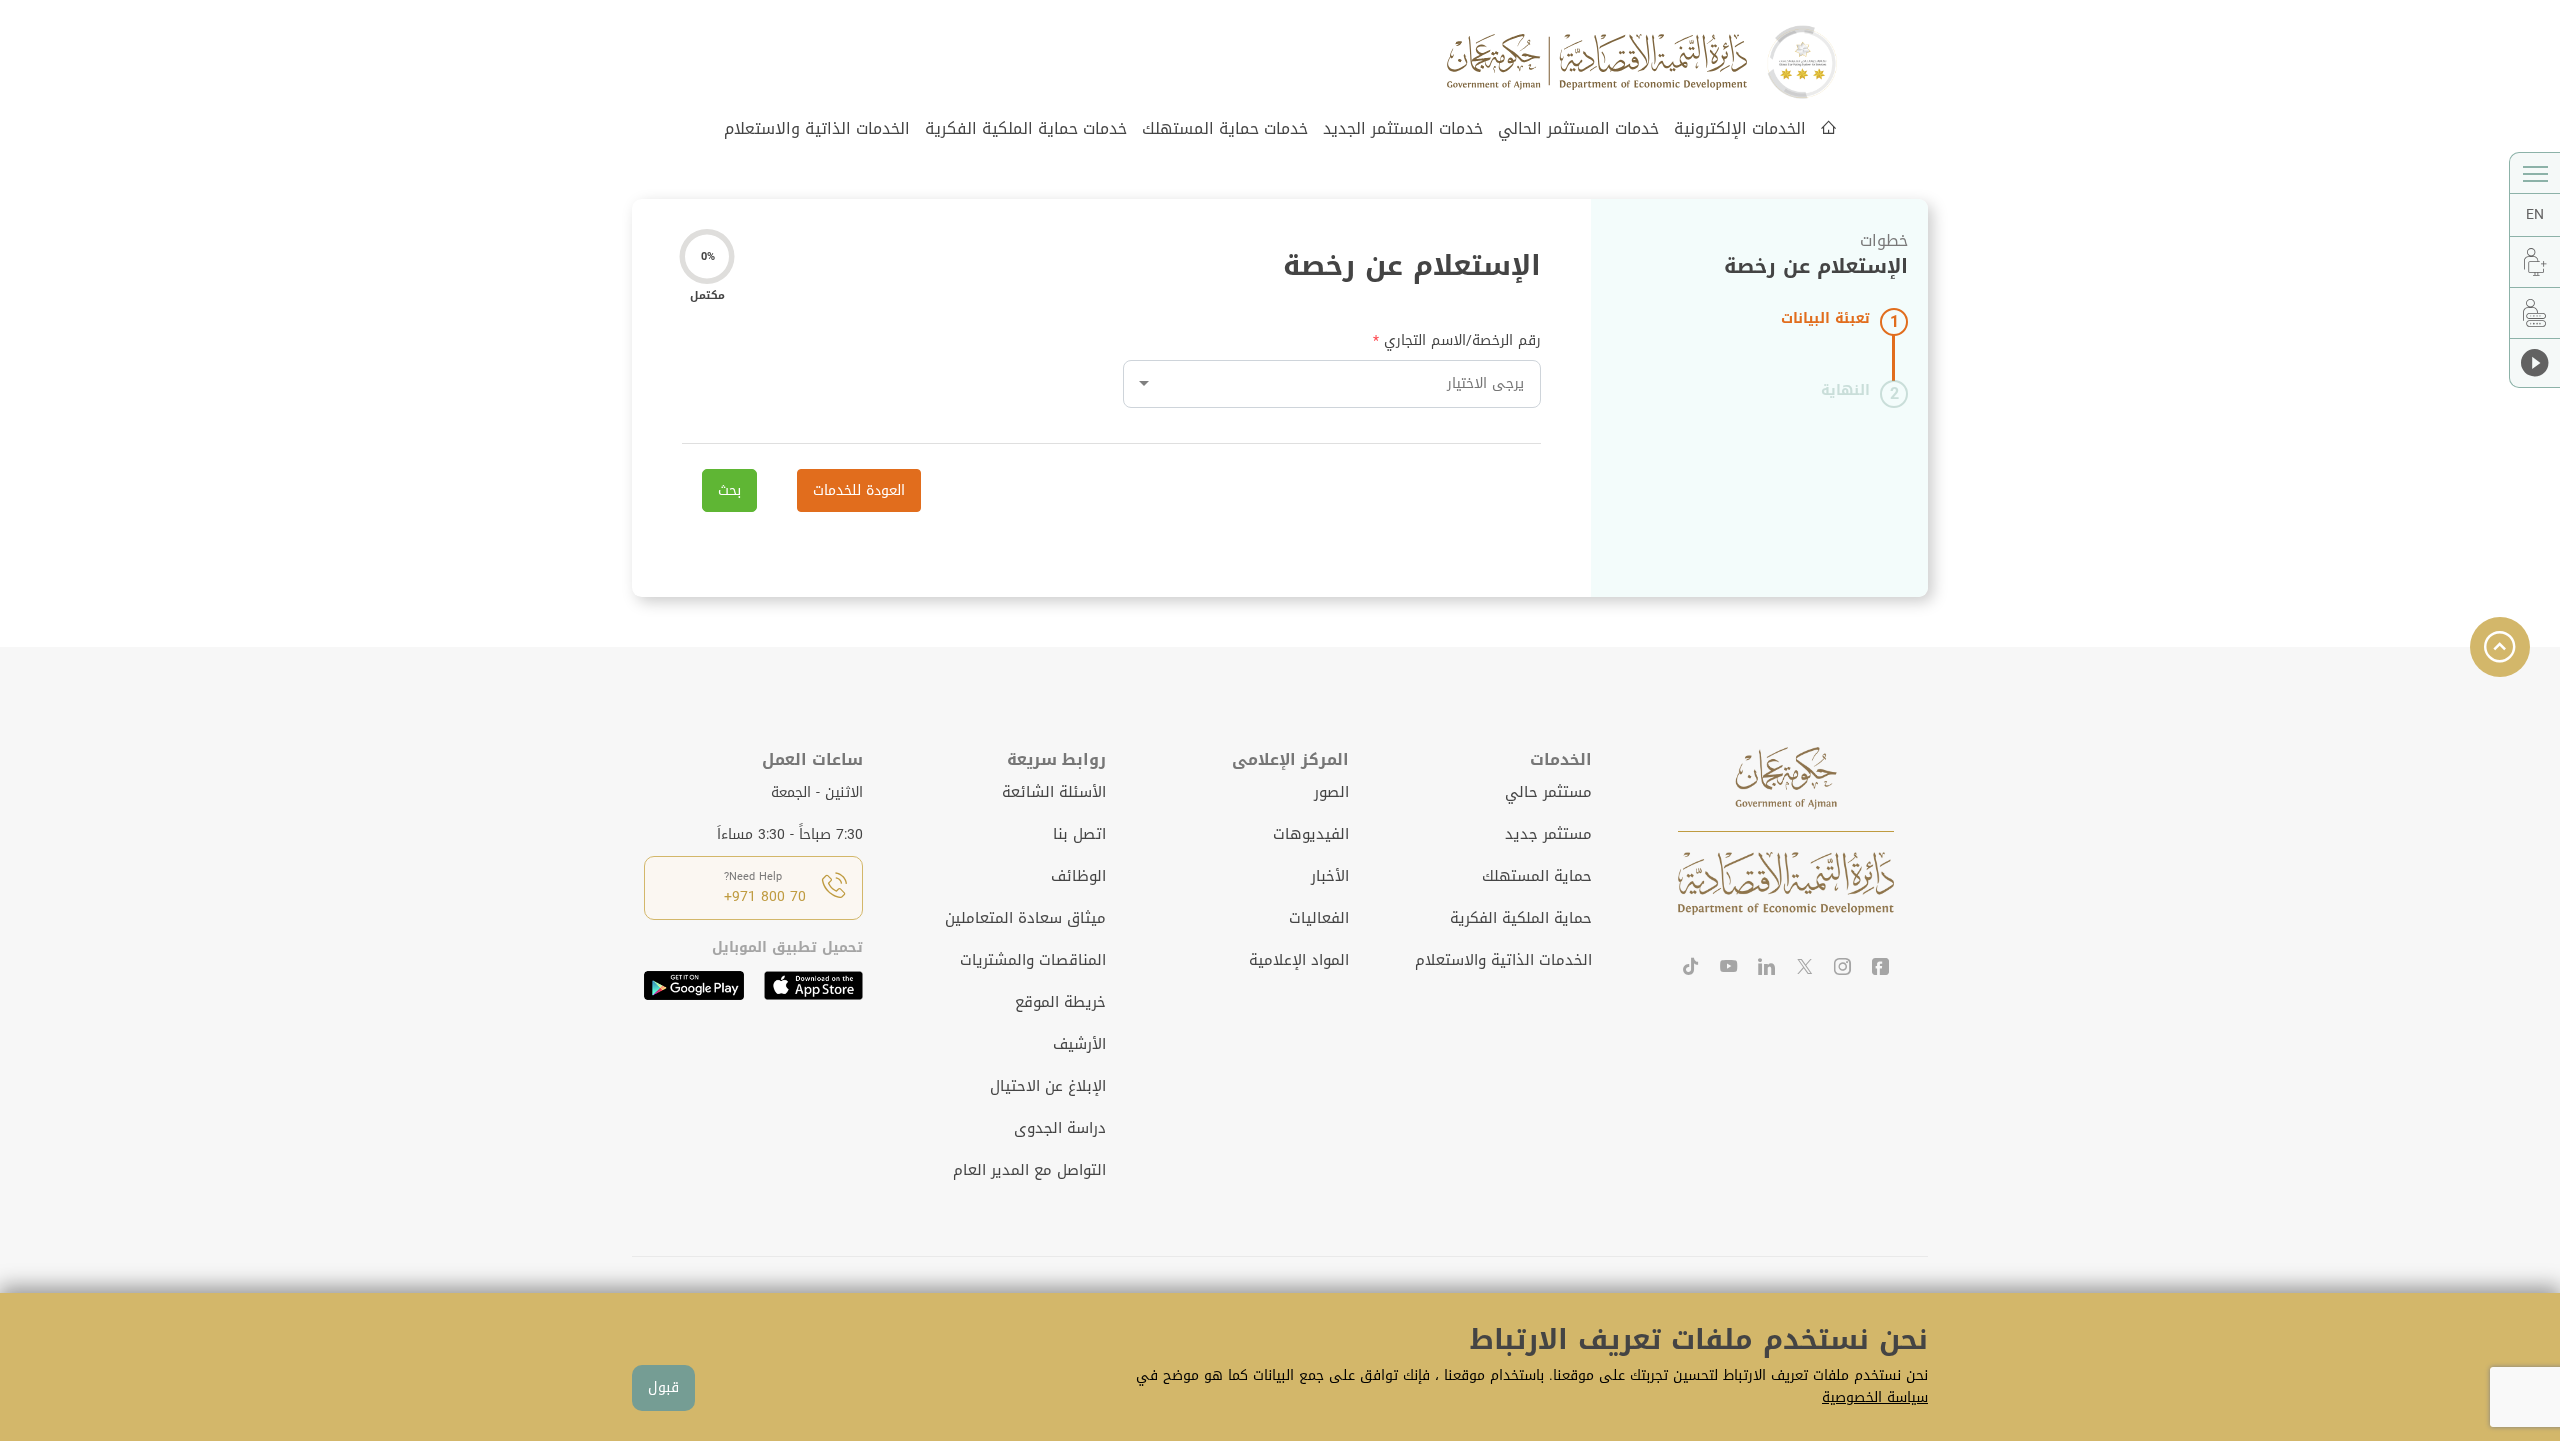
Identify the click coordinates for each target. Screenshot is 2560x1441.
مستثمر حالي (1548, 792)
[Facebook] (1881, 969)
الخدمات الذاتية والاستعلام (817, 128)
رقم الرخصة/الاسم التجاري (1462, 341)
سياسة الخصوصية (1875, 1397)
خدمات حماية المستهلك (1225, 128)
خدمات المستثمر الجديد (1403, 128)
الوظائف (1078, 876)
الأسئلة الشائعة (1054, 792)
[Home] (1829, 129)
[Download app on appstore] (814, 985)
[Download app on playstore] (694, 985)
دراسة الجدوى (1060, 1128)
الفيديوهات (1311, 834)
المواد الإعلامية (1299, 960)
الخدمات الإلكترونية (1740, 128)
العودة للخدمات (859, 490)
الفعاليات (1319, 918)
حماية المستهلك (1537, 876)
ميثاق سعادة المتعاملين (1025, 918)
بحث (729, 490)
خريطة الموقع (1060, 1002)
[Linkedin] (1767, 969)
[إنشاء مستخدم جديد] (2535, 262)
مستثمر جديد (1548, 834)
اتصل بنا (1079, 834)
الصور (1331, 792)
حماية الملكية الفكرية (1521, 918)
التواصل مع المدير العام (1029, 1170)
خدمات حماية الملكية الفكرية (1026, 128)
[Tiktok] (1691, 969)
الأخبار (1330, 876)
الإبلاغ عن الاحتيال (1048, 1086)
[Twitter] (1805, 969)
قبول (663, 1387)
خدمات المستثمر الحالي (1578, 128)
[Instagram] (1843, 969)
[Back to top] (2500, 647)
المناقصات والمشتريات (1033, 960)
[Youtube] (1729, 969)
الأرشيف (1079, 1044)
